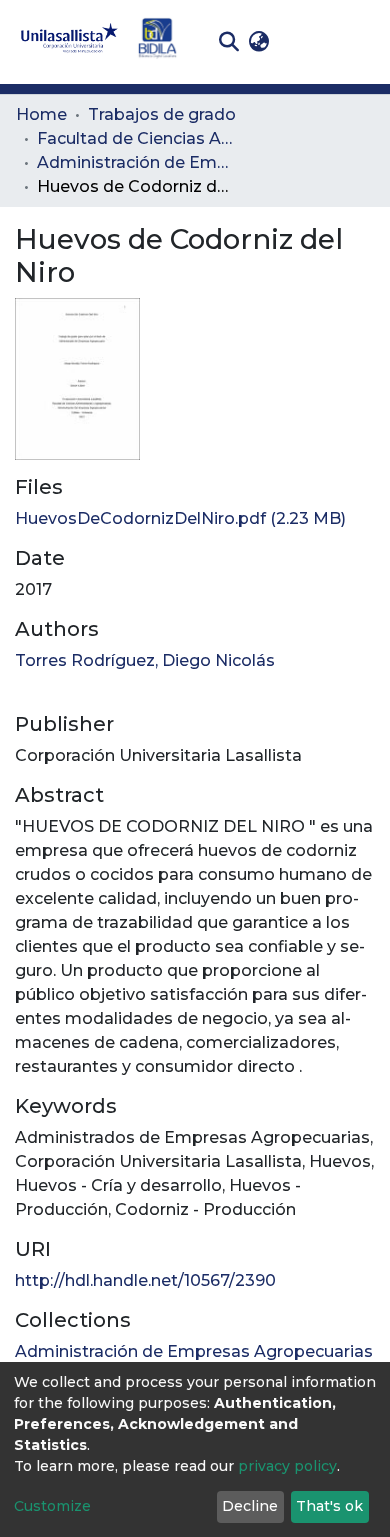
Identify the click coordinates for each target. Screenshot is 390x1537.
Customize (52, 1506)
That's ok (329, 1506)
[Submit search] (228, 42)
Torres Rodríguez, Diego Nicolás (145, 660)
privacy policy (287, 1466)
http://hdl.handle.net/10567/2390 (145, 1280)
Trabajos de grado (162, 114)
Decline (250, 1506)
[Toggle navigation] (360, 42)
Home (41, 114)
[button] (258, 42)
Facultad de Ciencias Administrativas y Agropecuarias (137, 138)
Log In (305, 41)
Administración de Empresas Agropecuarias (137, 162)
